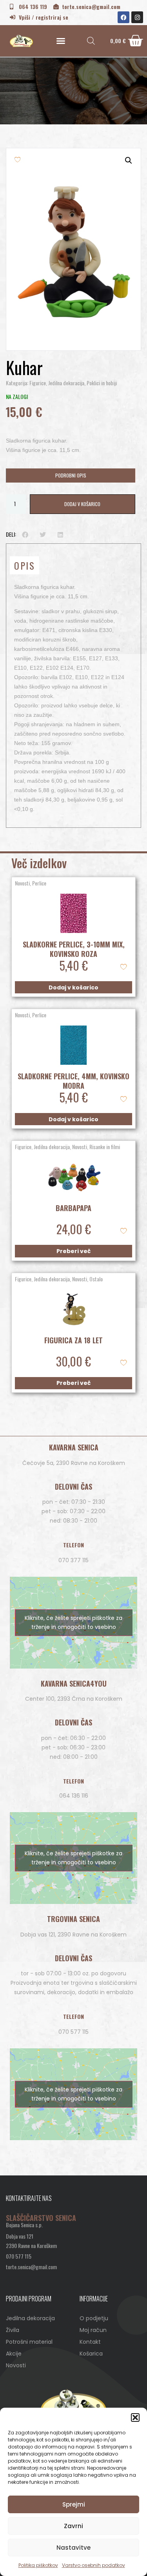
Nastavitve (73, 2548)
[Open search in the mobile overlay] (91, 41)
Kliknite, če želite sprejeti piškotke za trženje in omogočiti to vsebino (73, 1622)
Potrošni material (29, 2342)
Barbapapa (73, 1208)
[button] (135, 2418)
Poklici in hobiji (102, 383)
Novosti (22, 883)
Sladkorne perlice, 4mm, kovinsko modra (73, 1081)
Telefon (73, 1545)
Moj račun (93, 2330)
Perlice (39, 883)
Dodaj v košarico (82, 504)
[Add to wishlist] (17, 159)
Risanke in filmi (105, 1147)
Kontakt (90, 2342)
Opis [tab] (24, 565)
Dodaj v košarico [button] (73, 987)
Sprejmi (74, 2504)
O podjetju (94, 2318)
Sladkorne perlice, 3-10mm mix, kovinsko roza (74, 949)
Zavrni (73, 2526)
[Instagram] (137, 17)
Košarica (91, 2354)
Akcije (14, 2354)
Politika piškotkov (38, 2565)
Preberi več (73, 1251)
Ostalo (96, 1279)
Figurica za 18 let (73, 1340)
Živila (13, 2330)
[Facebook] (123, 17)
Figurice (38, 383)
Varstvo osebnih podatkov (93, 2565)
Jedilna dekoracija (66, 383)
